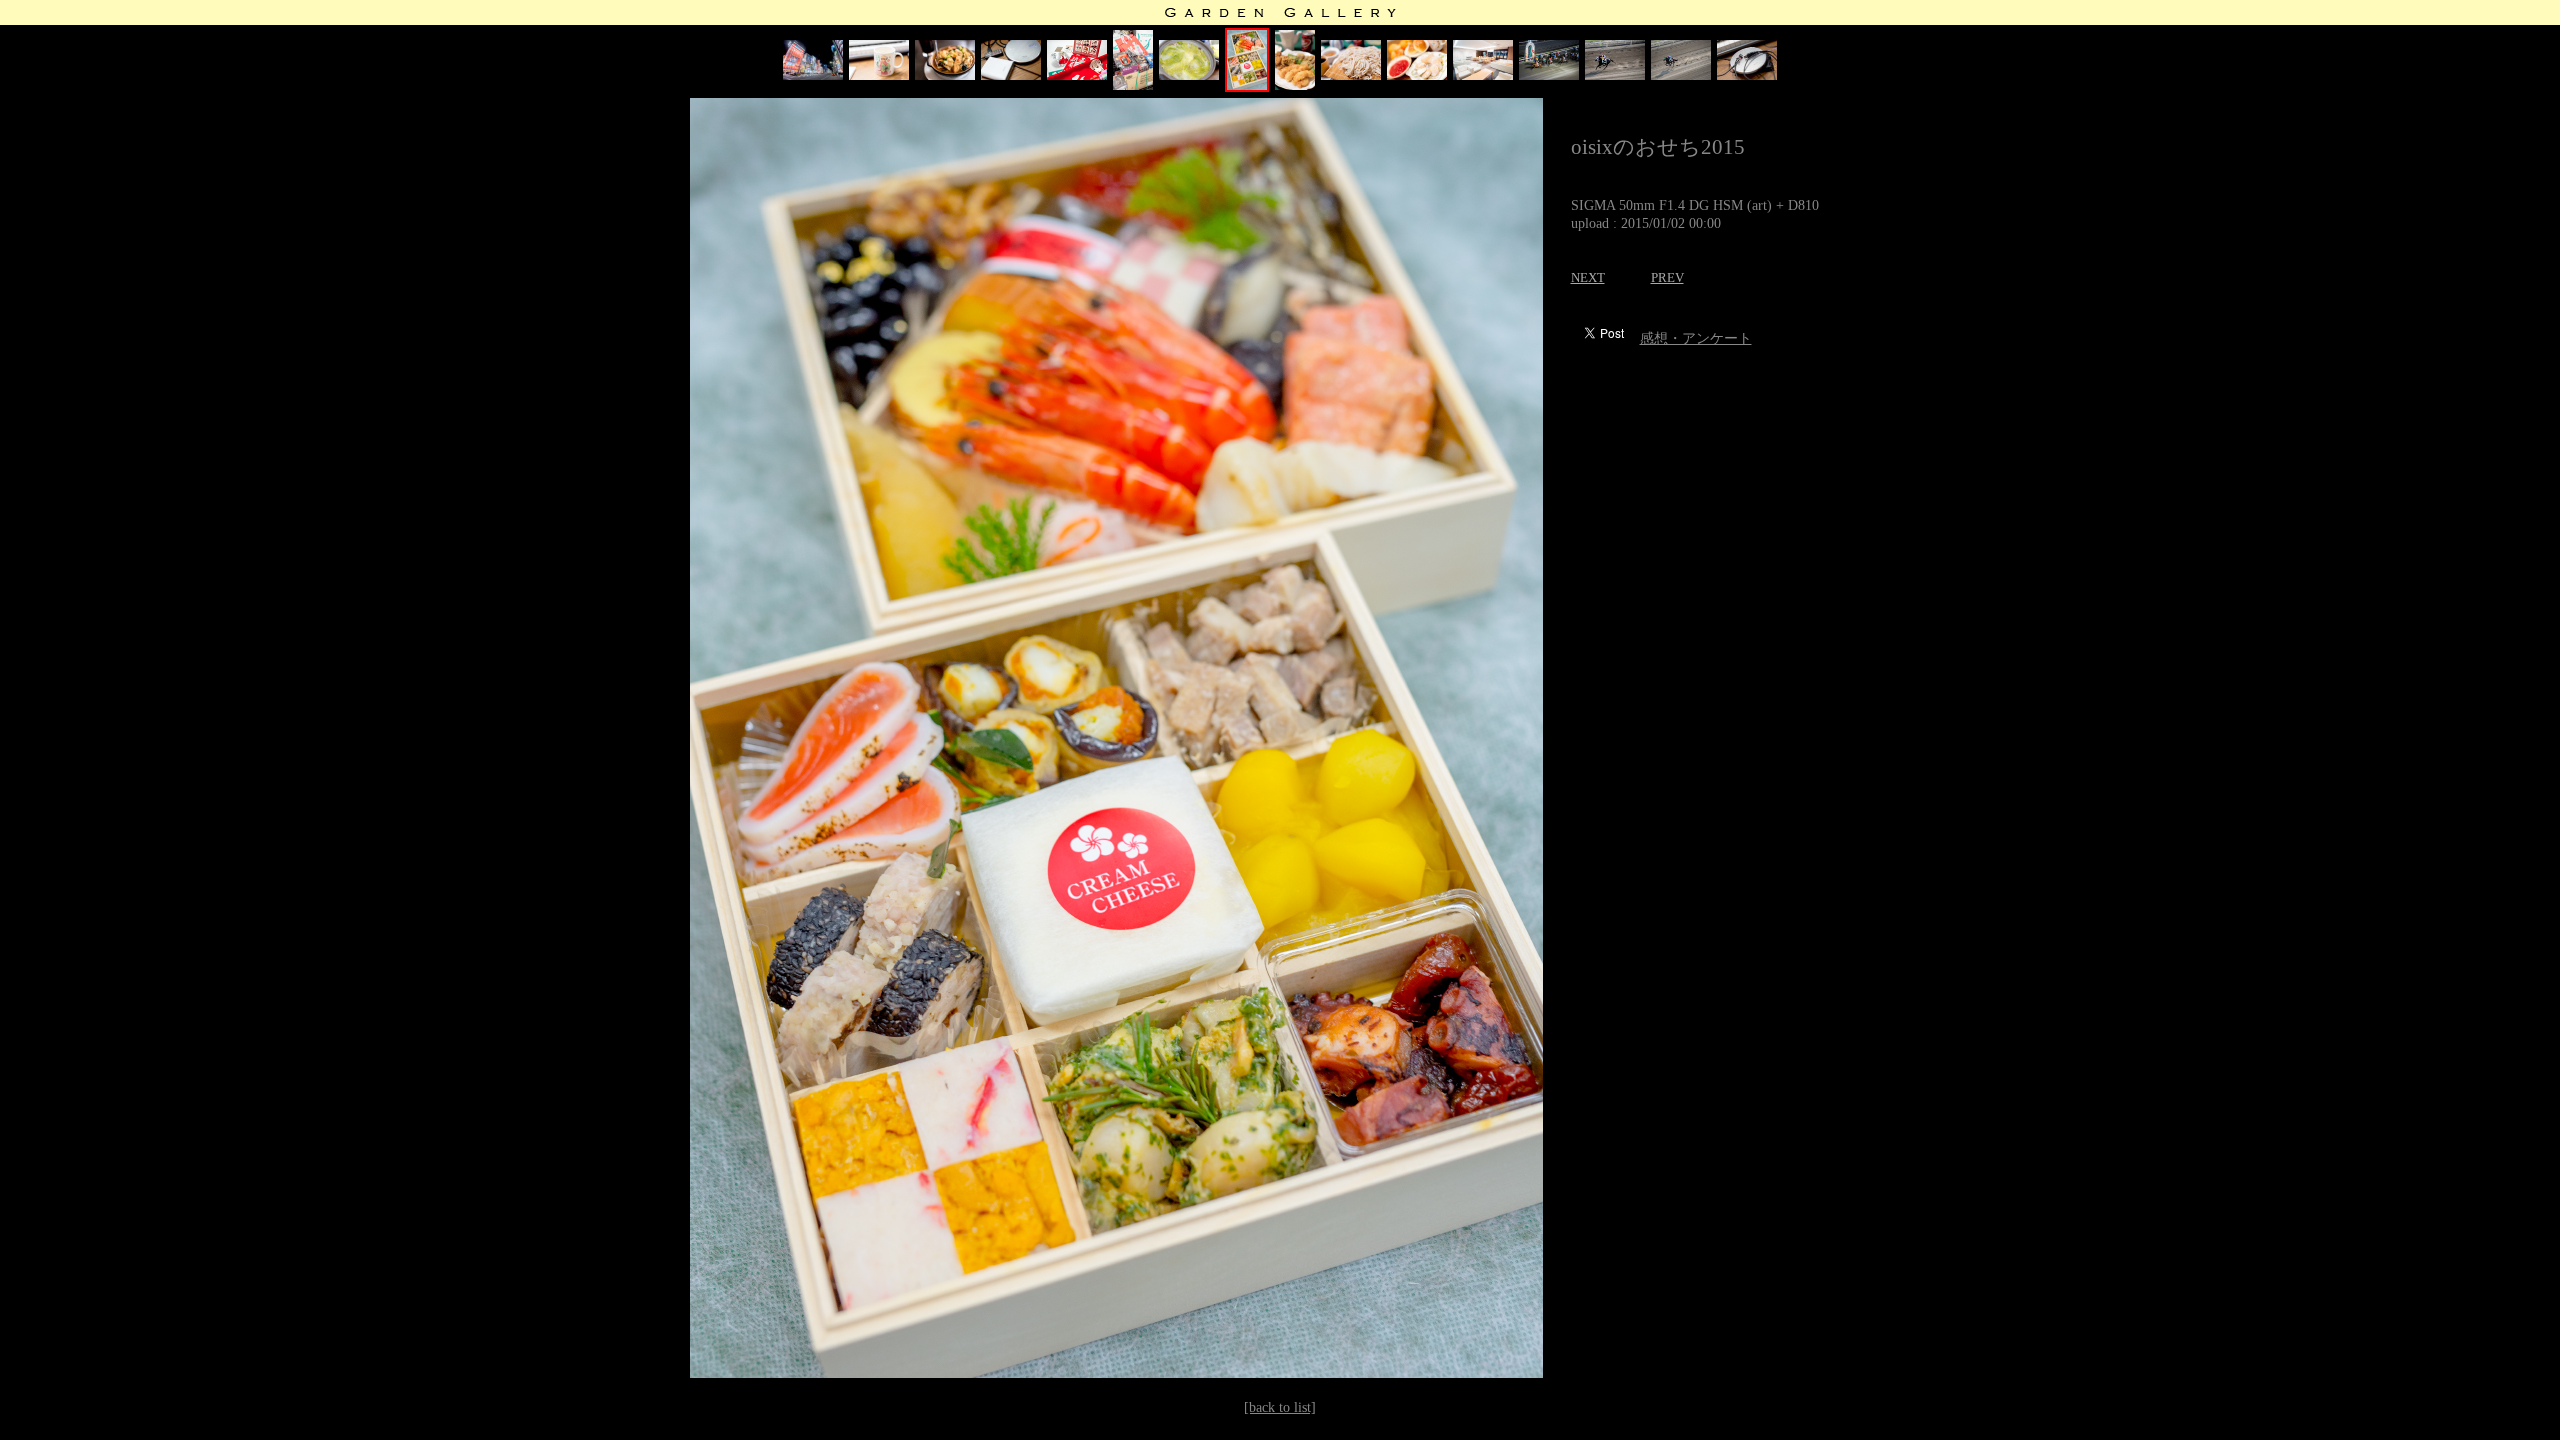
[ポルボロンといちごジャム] (1417, 75)
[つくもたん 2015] (1077, 75)
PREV (1667, 277)
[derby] (1549, 75)
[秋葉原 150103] (813, 75)
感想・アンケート (1696, 338)
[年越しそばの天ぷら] (1295, 85)
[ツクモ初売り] (1133, 85)
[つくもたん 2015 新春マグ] (879, 75)
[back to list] (1280, 1407)
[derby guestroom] (1483, 75)
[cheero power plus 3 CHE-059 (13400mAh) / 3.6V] (1011, 75)
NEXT (1588, 277)
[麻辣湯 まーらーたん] (945, 75)
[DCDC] (1747, 75)
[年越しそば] (1351, 75)
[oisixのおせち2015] (1247, 87)
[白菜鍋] (1189, 75)
